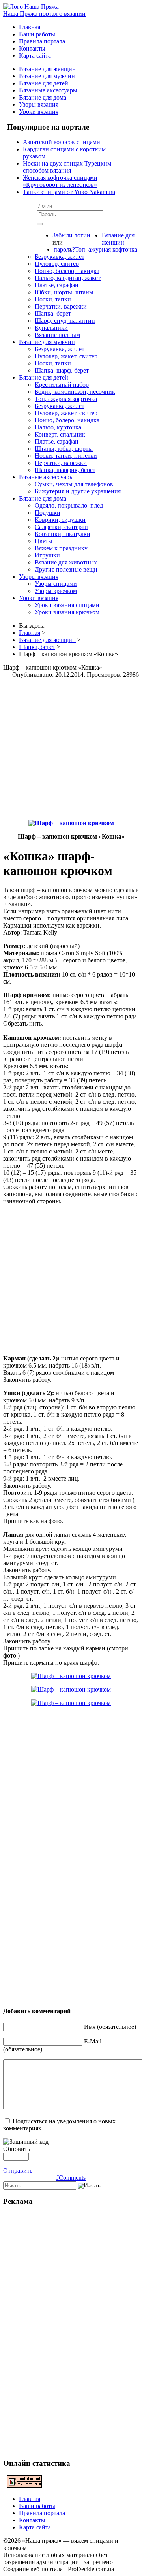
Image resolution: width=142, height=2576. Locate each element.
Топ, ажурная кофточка (106, 249)
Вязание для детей (44, 83)
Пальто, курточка (58, 427)
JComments (71, 2178)
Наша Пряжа (44, 14)
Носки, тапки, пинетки (66, 456)
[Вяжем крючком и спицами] (31, 7)
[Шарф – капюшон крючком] (71, 823)
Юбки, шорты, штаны (64, 292)
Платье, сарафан (57, 285)
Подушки (48, 513)
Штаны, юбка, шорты (64, 449)
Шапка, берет (53, 313)
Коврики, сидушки (60, 520)
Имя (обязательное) (110, 2027)
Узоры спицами (56, 584)
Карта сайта (35, 56)
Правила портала (42, 41)
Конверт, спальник (60, 434)
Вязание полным (57, 335)
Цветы (44, 541)
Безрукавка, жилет (60, 257)
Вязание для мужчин (47, 76)
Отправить (18, 2171)
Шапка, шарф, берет (62, 370)
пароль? (64, 249)
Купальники (51, 328)
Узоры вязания (39, 104)
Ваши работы (37, 34)
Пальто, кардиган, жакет (68, 278)
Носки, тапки (53, 299)
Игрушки (47, 555)
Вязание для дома (43, 97)
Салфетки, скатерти (61, 527)
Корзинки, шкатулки (63, 534)
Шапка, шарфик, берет (65, 470)
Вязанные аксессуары (48, 90)
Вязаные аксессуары (46, 477)
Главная (30, 27)
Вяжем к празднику (61, 548)
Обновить (17, 2149)
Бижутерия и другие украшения (78, 491)
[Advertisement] (71, 749)
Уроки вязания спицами (67, 605)
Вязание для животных (66, 562)
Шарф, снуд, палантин (65, 321)
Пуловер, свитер (57, 264)
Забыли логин (71, 235)
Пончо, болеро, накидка (67, 271)
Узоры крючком (56, 591)
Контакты (32, 48)
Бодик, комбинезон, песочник (75, 392)
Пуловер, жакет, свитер (66, 356)
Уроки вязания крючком (67, 612)
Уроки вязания (39, 112)
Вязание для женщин (47, 69)
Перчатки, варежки (61, 306)
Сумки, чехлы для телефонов (74, 484)
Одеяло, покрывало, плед (69, 505)
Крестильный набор (62, 385)
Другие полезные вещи (66, 569)
